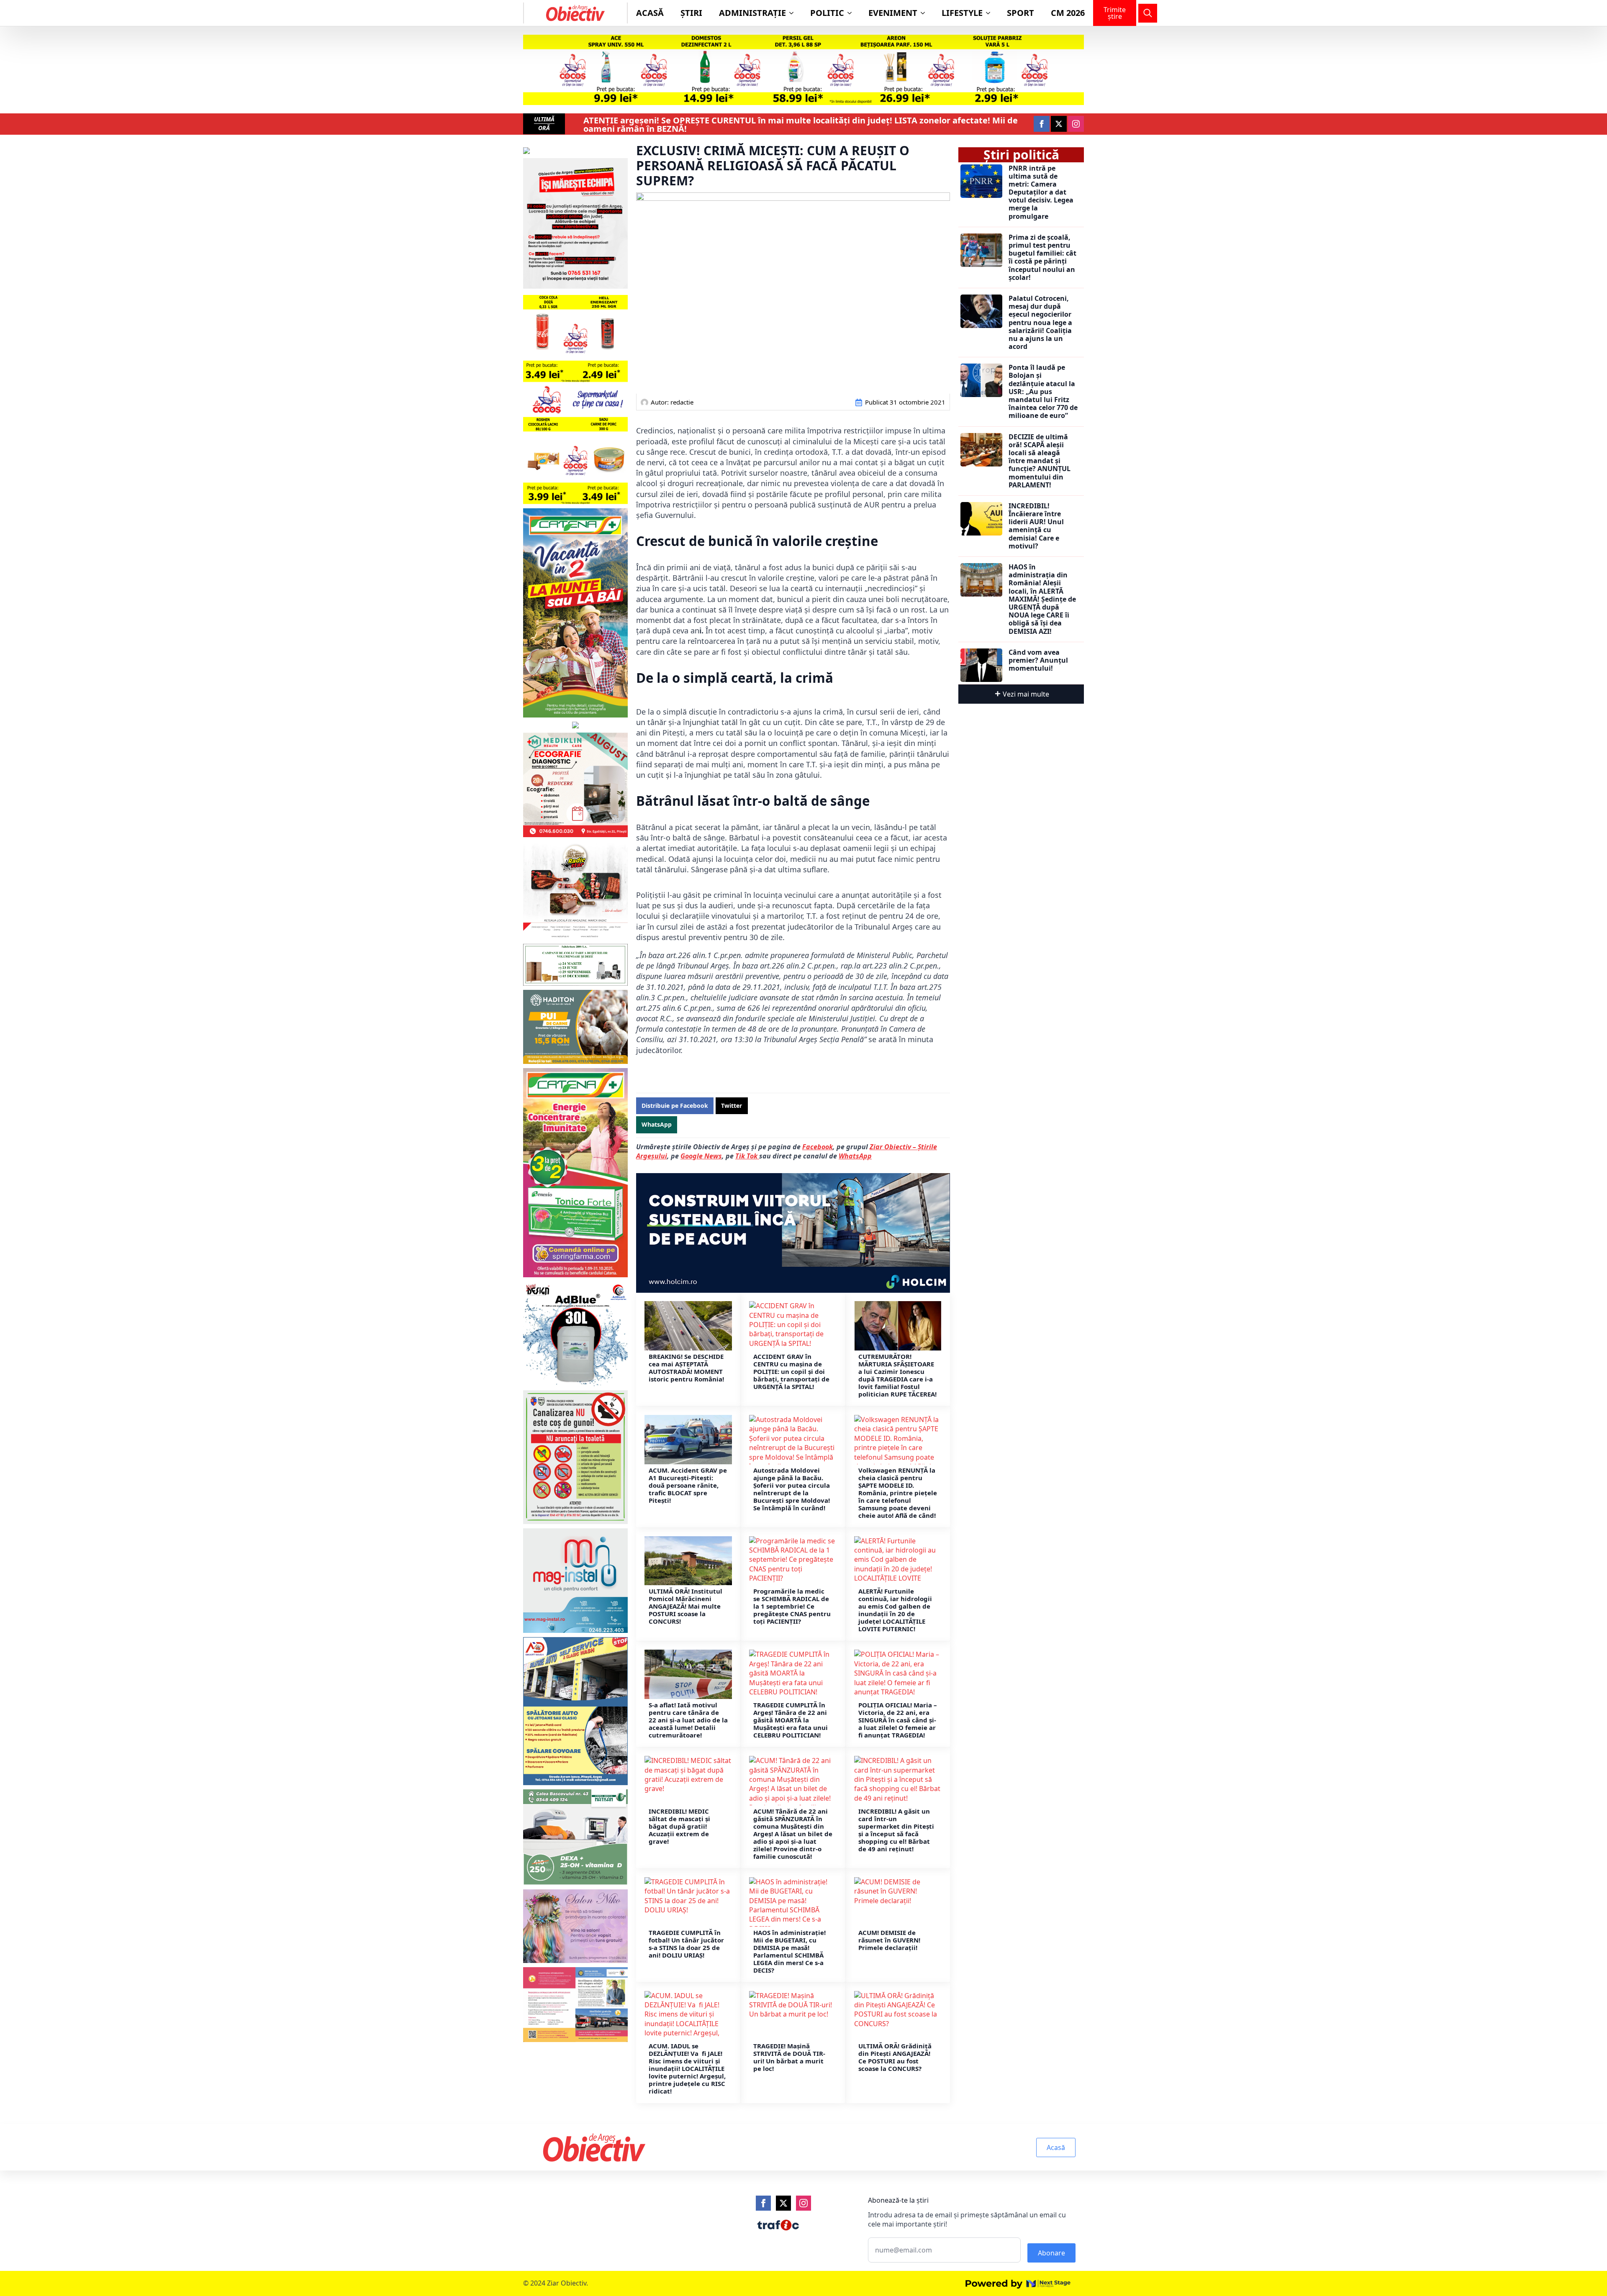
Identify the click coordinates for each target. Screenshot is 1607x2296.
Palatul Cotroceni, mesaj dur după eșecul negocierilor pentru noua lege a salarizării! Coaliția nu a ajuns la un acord (1040, 323)
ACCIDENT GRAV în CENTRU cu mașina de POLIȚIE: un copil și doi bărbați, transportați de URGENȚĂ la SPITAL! (791, 1371)
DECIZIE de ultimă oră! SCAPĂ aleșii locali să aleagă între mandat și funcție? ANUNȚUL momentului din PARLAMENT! (1040, 461)
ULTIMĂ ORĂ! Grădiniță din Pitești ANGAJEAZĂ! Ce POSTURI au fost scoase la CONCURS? (895, 2057)
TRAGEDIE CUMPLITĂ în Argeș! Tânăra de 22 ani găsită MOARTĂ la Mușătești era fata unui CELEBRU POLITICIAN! (791, 1720)
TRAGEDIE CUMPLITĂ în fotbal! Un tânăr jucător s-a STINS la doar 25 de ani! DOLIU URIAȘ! (686, 1944)
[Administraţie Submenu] (794, 13)
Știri (691, 13)
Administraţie (752, 13)
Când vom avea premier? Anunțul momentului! (1038, 661)
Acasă (650, 13)
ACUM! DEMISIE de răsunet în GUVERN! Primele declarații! (889, 1940)
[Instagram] (803, 2203)
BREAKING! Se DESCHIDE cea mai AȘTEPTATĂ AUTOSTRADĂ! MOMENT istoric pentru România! (686, 1368)
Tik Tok (747, 1156)
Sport (1020, 13)
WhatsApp (855, 1156)
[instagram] (1076, 124)
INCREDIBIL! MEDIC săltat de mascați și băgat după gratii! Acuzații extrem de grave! (679, 1826)
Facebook (818, 1147)
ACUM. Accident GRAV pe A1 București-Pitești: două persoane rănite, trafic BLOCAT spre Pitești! (688, 1485)
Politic (827, 13)
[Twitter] (783, 2203)
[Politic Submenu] (852, 13)
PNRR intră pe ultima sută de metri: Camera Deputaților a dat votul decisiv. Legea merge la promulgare (1041, 192)
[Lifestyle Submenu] (991, 13)
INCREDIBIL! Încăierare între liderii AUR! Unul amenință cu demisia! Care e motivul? (1036, 526)
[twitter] (1059, 124)
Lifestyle (962, 13)
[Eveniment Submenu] (925, 13)
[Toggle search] (1148, 13)
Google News (701, 1156)
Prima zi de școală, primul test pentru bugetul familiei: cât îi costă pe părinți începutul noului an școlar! (1042, 258)
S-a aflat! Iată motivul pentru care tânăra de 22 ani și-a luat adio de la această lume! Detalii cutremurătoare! (688, 1720)
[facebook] (1042, 124)
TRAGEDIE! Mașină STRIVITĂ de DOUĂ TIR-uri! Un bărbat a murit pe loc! (789, 2057)
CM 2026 (1068, 13)
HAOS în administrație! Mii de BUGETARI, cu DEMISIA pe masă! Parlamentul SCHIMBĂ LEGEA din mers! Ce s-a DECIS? (789, 1951)
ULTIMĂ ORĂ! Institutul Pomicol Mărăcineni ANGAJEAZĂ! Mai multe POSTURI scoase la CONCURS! (685, 1606)
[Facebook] (763, 2203)
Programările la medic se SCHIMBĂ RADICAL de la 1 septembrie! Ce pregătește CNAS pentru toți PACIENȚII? (792, 1606)
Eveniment (893, 13)
